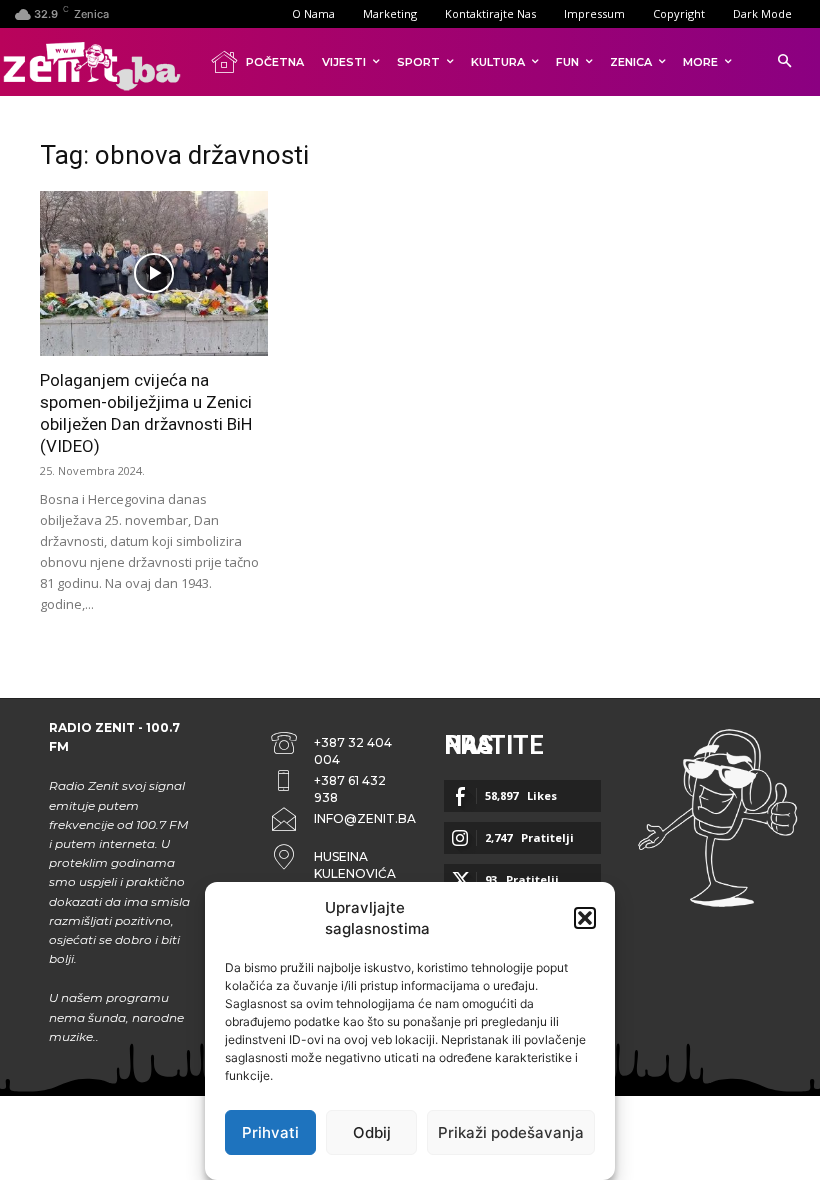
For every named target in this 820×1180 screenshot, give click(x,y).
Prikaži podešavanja (511, 1132)
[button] (585, 918)
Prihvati (270, 1132)
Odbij (372, 1132)
